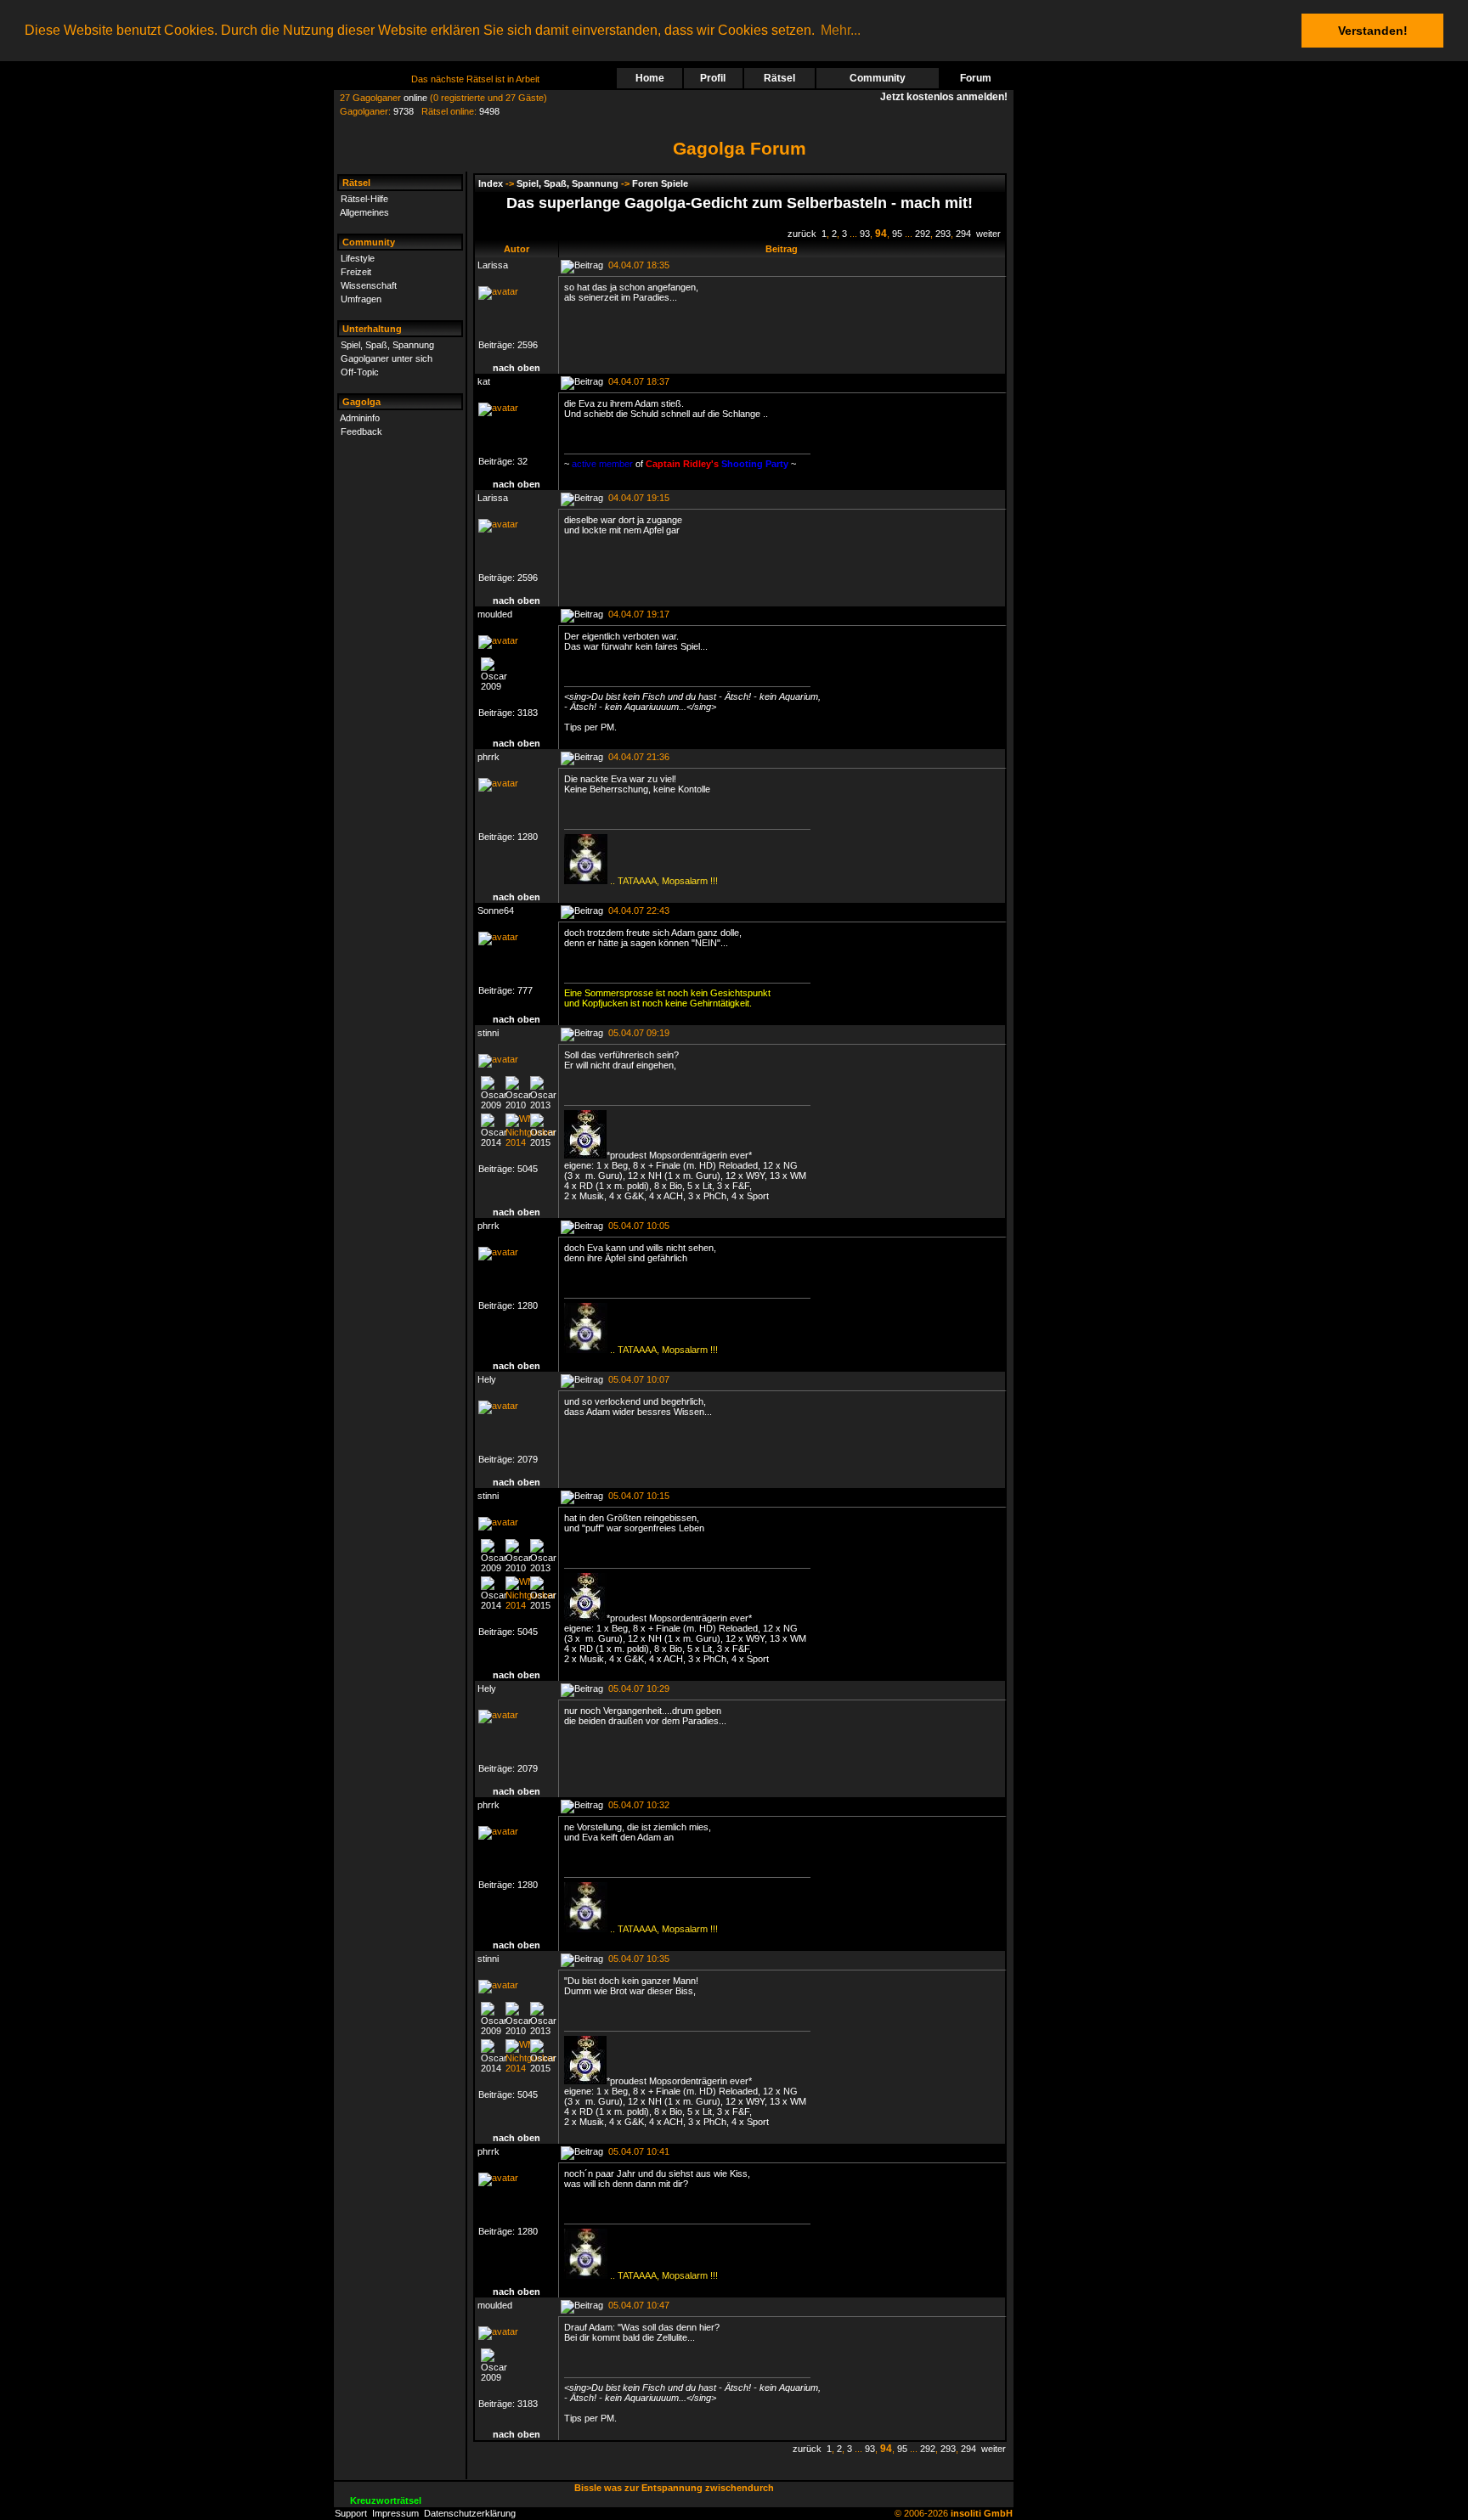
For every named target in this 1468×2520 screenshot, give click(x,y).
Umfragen (361, 299)
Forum (976, 78)
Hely (487, 1379)
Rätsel (779, 78)
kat (484, 381)
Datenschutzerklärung (470, 2513)
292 (923, 234)
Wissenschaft (369, 285)
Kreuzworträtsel (386, 2500)
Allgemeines (364, 212)
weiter (988, 234)
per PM (599, 727)
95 (897, 234)
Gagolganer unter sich (387, 358)
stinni (488, 1033)
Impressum (395, 2513)
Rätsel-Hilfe (364, 199)
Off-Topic (360, 372)
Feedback (361, 431)
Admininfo (360, 418)
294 (963, 234)
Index (491, 183)
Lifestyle (358, 258)
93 (865, 234)
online (415, 98)
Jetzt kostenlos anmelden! (946, 97)
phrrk (488, 757)
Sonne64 (496, 910)
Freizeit (356, 272)
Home (650, 78)
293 (943, 234)
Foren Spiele (660, 183)
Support (351, 2513)
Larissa (493, 265)
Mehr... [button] (841, 30)
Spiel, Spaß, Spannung (387, 345)
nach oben (517, 368)
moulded (495, 614)
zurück (802, 234)
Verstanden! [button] (1373, 31)
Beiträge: (498, 345)
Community (878, 78)
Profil (713, 78)
